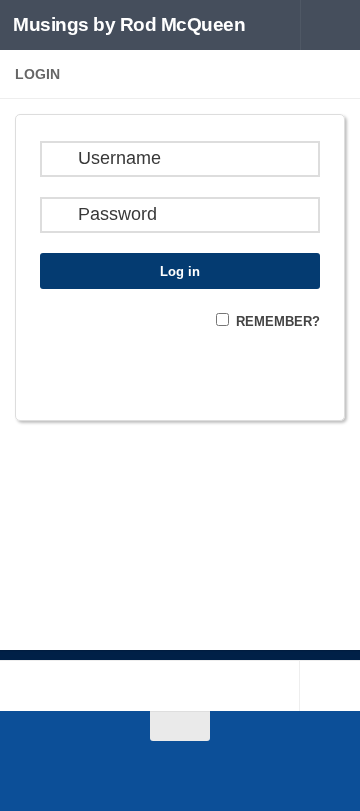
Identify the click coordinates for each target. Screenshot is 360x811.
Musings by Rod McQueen (129, 24)
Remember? (278, 321)
